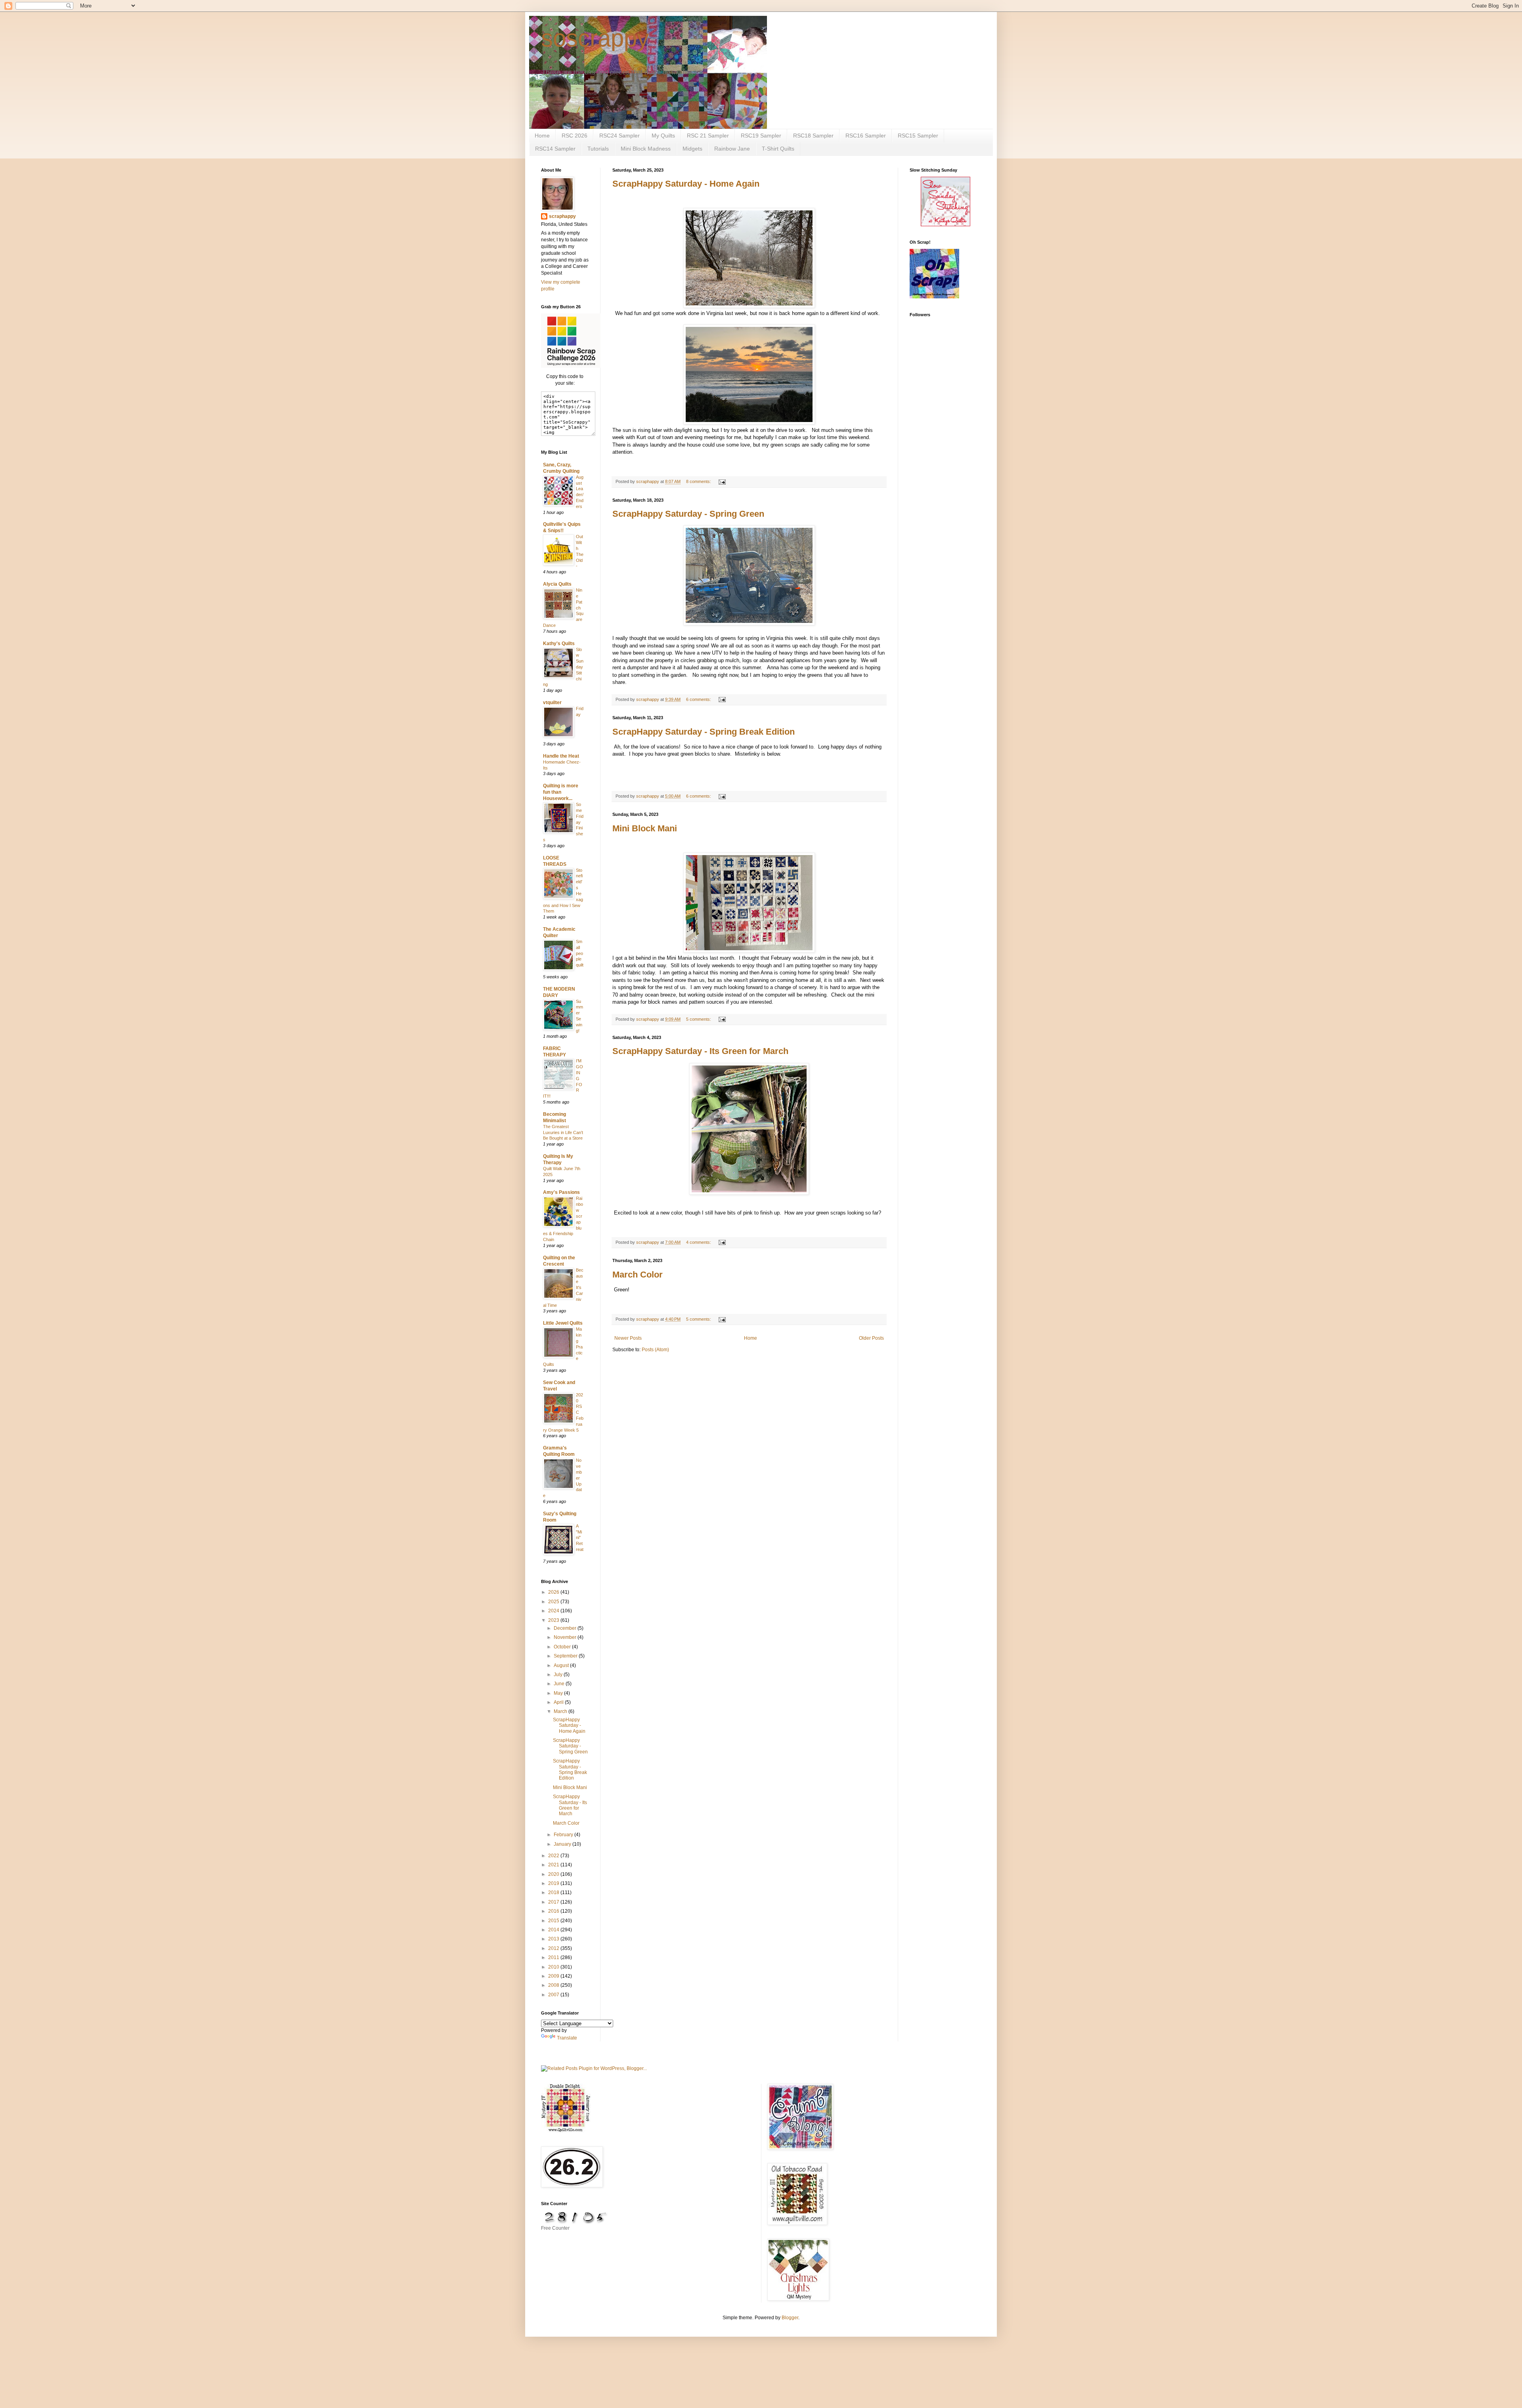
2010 (554, 1967)
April (559, 1702)
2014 (554, 1930)
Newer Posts (628, 1338)
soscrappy (595, 38)
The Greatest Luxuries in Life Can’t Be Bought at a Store (563, 1132)
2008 (554, 1985)
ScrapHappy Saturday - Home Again (686, 184)
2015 (554, 1921)
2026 (554, 1592)
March (561, 1711)
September (566, 1656)
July (559, 1675)
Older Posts (871, 1338)
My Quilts (663, 136)
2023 (554, 1620)
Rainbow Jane (732, 149)
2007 (554, 1995)
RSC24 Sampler (620, 136)
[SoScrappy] (571, 366)
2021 (554, 1865)
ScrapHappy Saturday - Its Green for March (700, 1051)
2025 (554, 1602)
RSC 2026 (575, 136)
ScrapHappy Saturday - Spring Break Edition (704, 732)
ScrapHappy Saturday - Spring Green (688, 514)
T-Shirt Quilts (778, 149)
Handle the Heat (561, 756)
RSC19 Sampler (761, 136)
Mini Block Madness (646, 149)
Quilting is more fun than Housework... (561, 792)
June (560, 1684)
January (563, 1844)
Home (542, 136)
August (562, 1665)
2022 (554, 1856)
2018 (554, 1892)
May (559, 1693)
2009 (554, 1976)
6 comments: (699, 699)
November (566, 1637)
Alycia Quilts (557, 584)
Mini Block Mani (645, 828)
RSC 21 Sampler (708, 136)
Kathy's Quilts (559, 644)
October (563, 1647)
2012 (554, 1948)
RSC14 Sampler (555, 149)
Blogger (790, 2318)
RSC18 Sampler (813, 136)
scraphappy (562, 216)
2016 (554, 1911)
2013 (554, 1939)
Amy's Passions (561, 1192)
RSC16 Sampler (866, 136)
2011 (554, 1957)
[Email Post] (722, 481)
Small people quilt (580, 953)
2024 (554, 1611)
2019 (554, 1883)
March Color (638, 1275)
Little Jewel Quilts (563, 1323)
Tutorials (598, 149)
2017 (554, 1902)
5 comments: (699, 1019)
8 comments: (699, 481)
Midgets (692, 149)
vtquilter (552, 703)
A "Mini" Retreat (580, 1538)
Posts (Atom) (655, 1350)
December (566, 1628)
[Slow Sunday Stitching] (946, 225)
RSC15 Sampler (918, 136)
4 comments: (699, 1242)
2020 (554, 1874)
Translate (567, 2038)
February (564, 1835)
